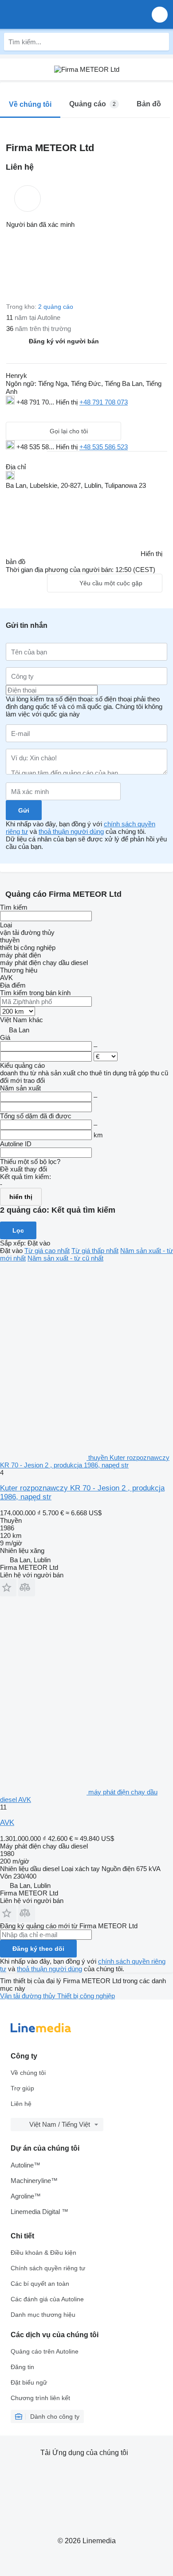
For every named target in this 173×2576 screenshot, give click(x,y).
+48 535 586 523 (104, 447)
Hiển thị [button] (68, 402)
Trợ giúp (22, 2088)
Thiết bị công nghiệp (86, 1996)
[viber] (63, 413)
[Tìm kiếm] (160, 42)
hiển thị (21, 1197)
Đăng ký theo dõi (38, 1949)
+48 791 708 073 (104, 402)
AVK (7, 1823)
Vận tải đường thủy (29, 1996)
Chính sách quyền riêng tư (48, 2268)
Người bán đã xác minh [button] (40, 224)
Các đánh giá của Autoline (47, 2299)
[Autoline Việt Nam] (57, 14)
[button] (160, 14)
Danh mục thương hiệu (43, 2315)
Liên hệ (21, 2104)
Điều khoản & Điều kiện (43, 2253)
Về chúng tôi (28, 2073)
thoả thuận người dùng (71, 831)
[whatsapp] (29, 413)
